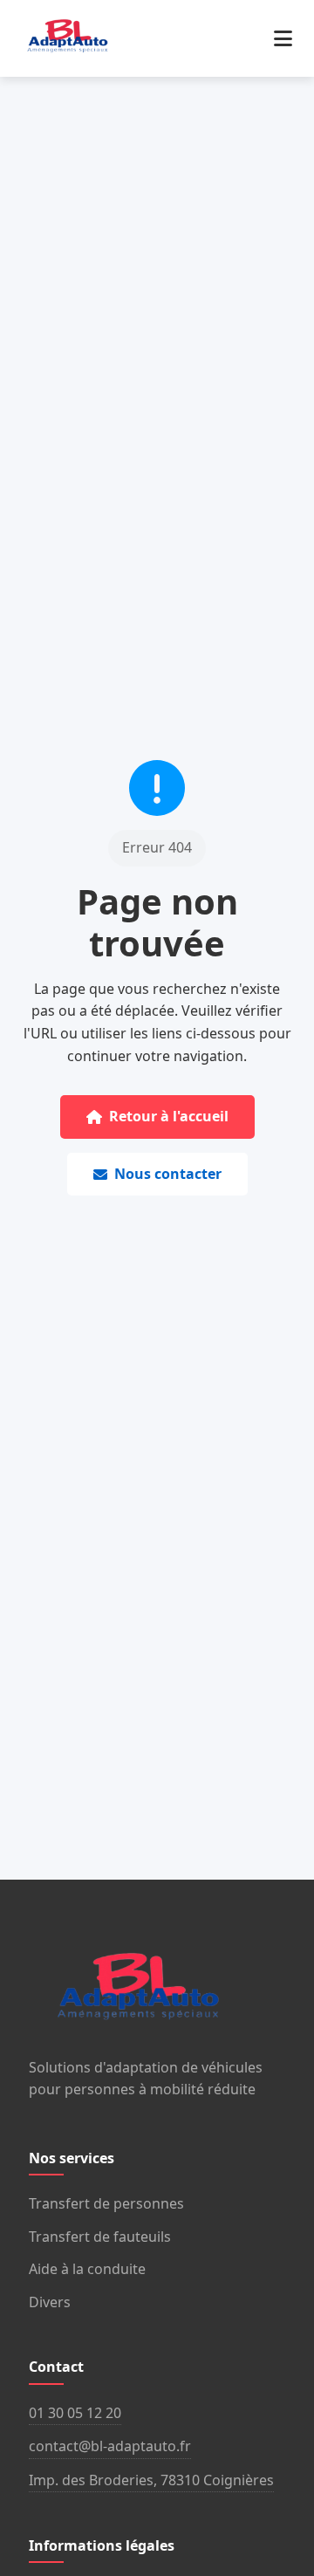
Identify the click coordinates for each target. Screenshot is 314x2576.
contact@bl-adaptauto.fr (110, 2446)
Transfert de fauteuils (100, 2237)
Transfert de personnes (106, 2203)
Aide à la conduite (87, 2269)
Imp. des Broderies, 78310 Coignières (151, 2480)
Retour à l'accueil (169, 1116)
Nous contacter (168, 1174)
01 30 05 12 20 (75, 2413)
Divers (50, 2302)
